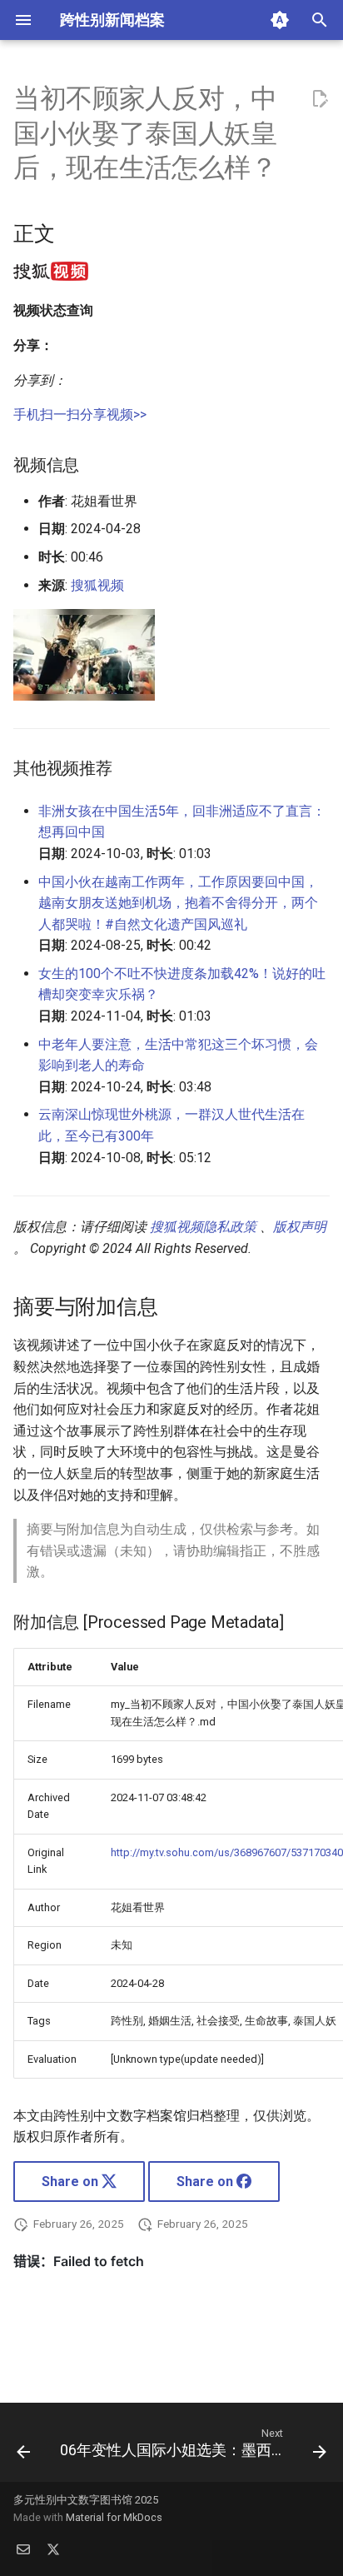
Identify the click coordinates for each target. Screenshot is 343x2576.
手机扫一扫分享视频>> (80, 414)
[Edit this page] (320, 99)
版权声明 (300, 1227)
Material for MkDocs (114, 2517)
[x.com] (53, 2549)
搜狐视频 (97, 585)
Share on (72, 2182)
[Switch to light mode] (280, 20)
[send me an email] (23, 2549)
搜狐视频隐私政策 (203, 1227)
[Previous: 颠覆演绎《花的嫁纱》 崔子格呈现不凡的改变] (23, 2447)
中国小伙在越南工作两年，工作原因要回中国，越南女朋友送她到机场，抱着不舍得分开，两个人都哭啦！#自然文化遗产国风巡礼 (178, 903)
